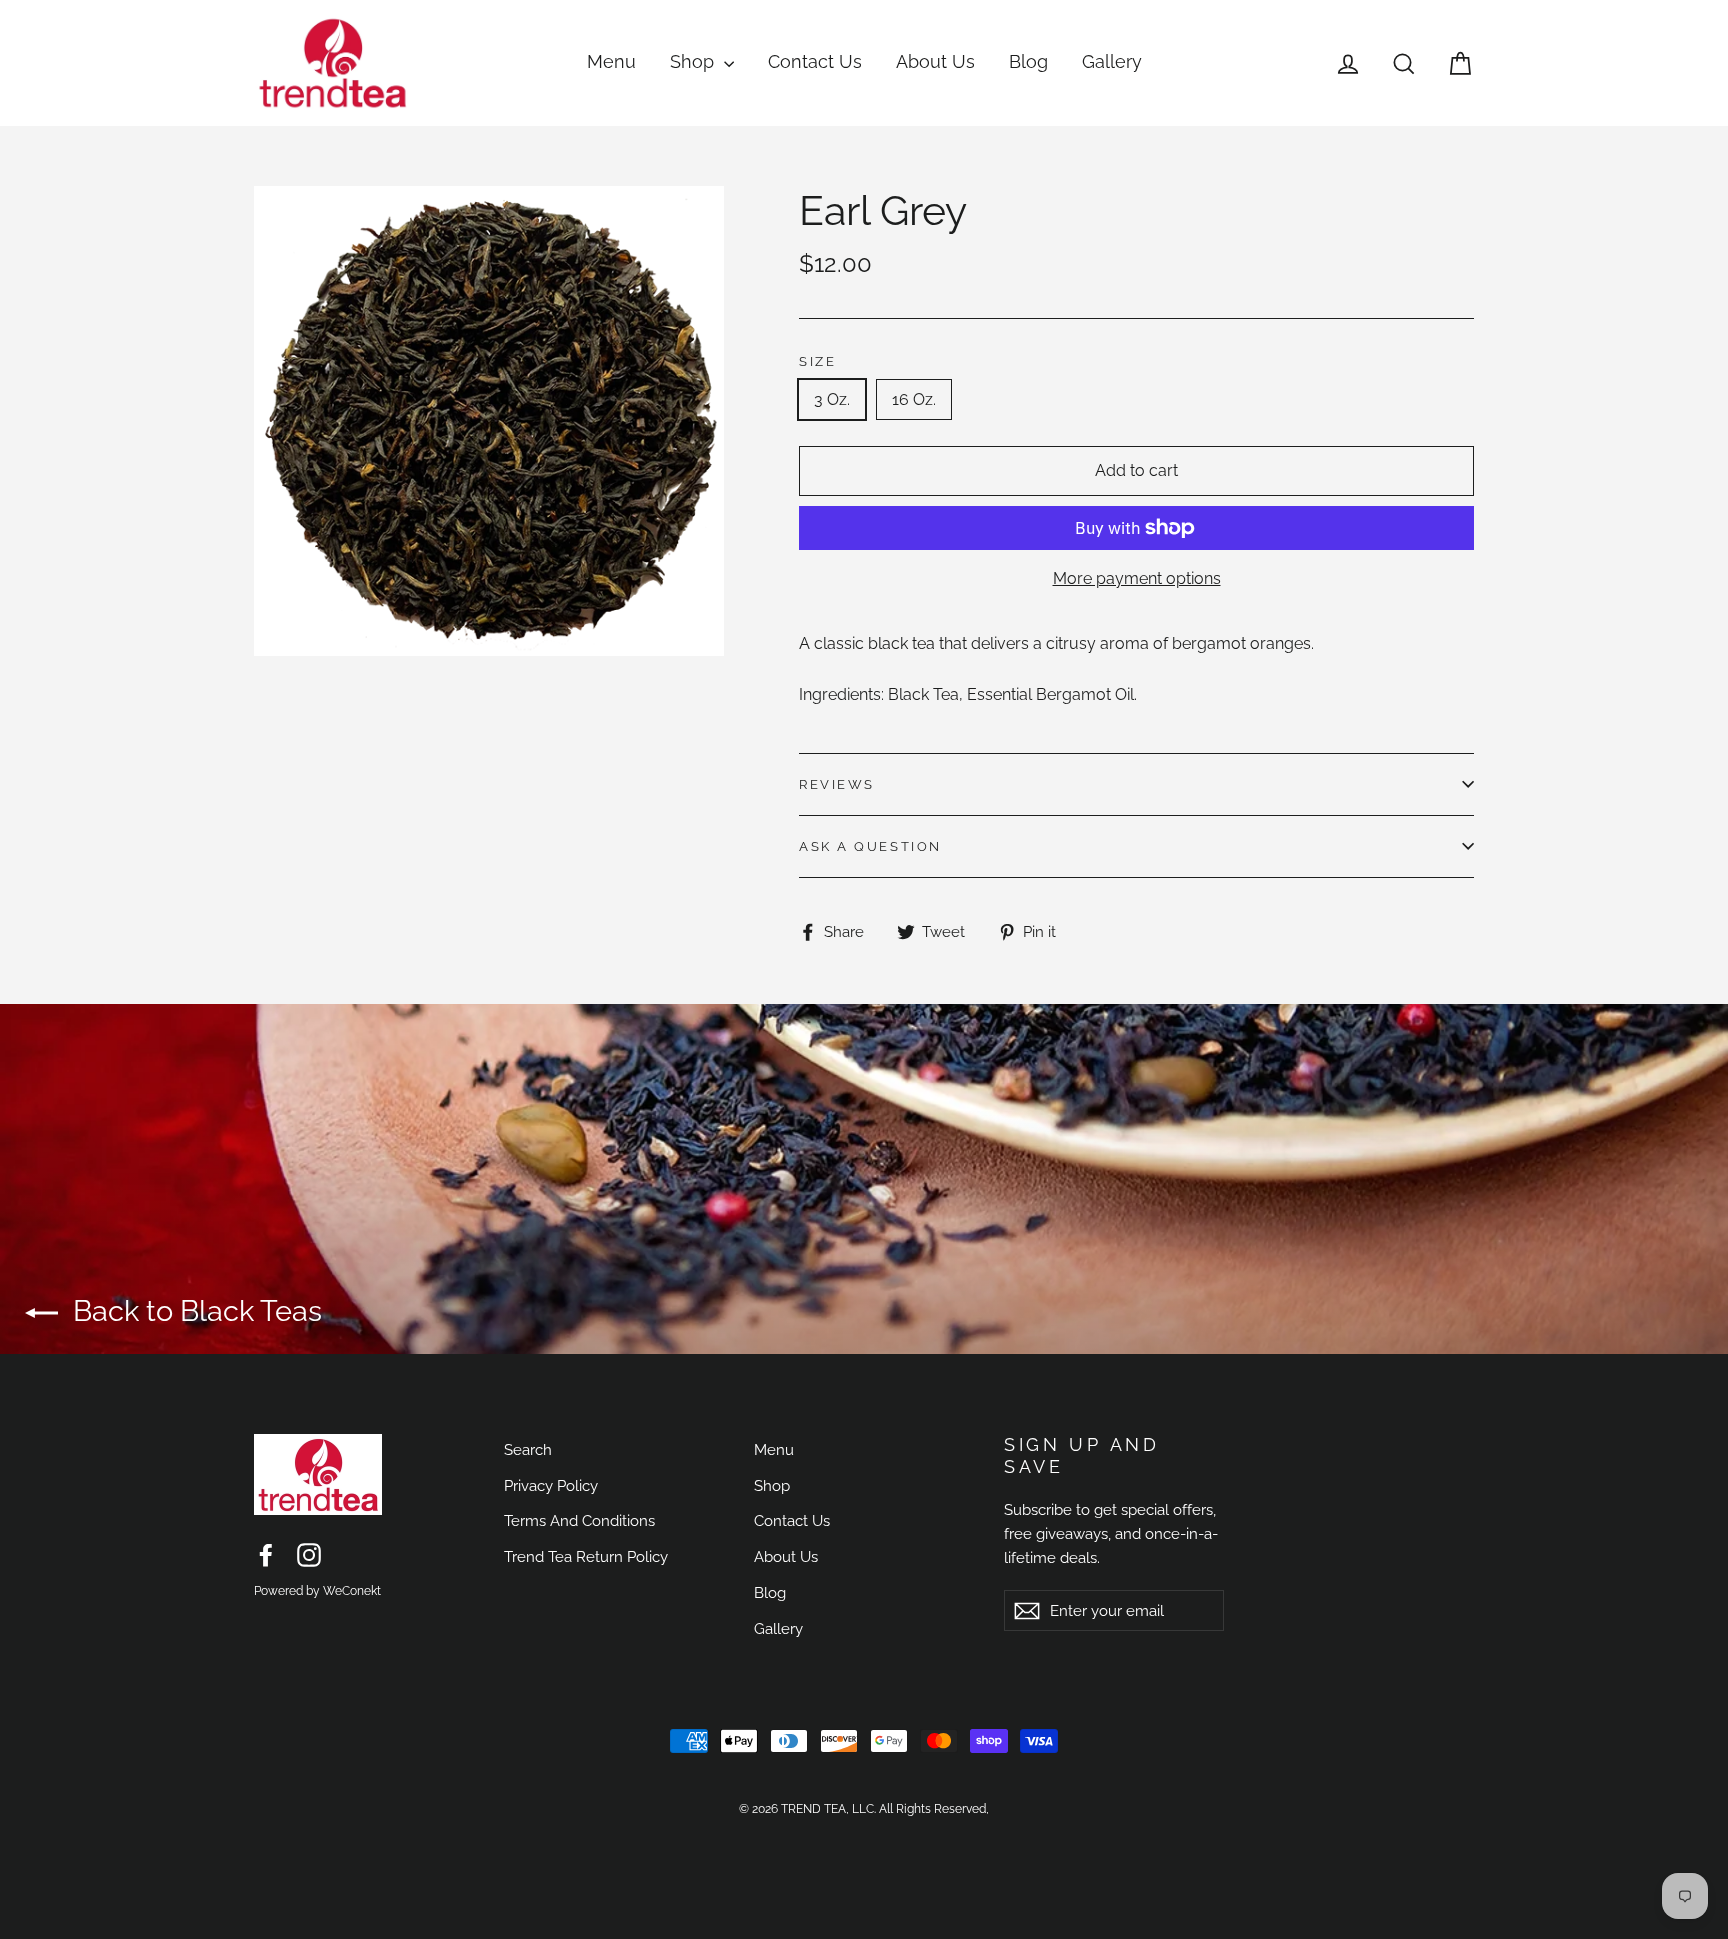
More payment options (1137, 578)
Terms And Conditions (579, 1520)
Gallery (1112, 61)
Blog (1028, 61)
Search (528, 1449)
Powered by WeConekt (317, 1591)
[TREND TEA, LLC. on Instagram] (309, 1555)
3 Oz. (832, 399)
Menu (611, 61)
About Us (935, 61)
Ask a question (870, 846)
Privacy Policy (551, 1485)
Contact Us (815, 61)
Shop (694, 61)
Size (817, 361)
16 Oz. (914, 399)
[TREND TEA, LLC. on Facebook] (266, 1555)
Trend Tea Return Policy (586, 1556)
